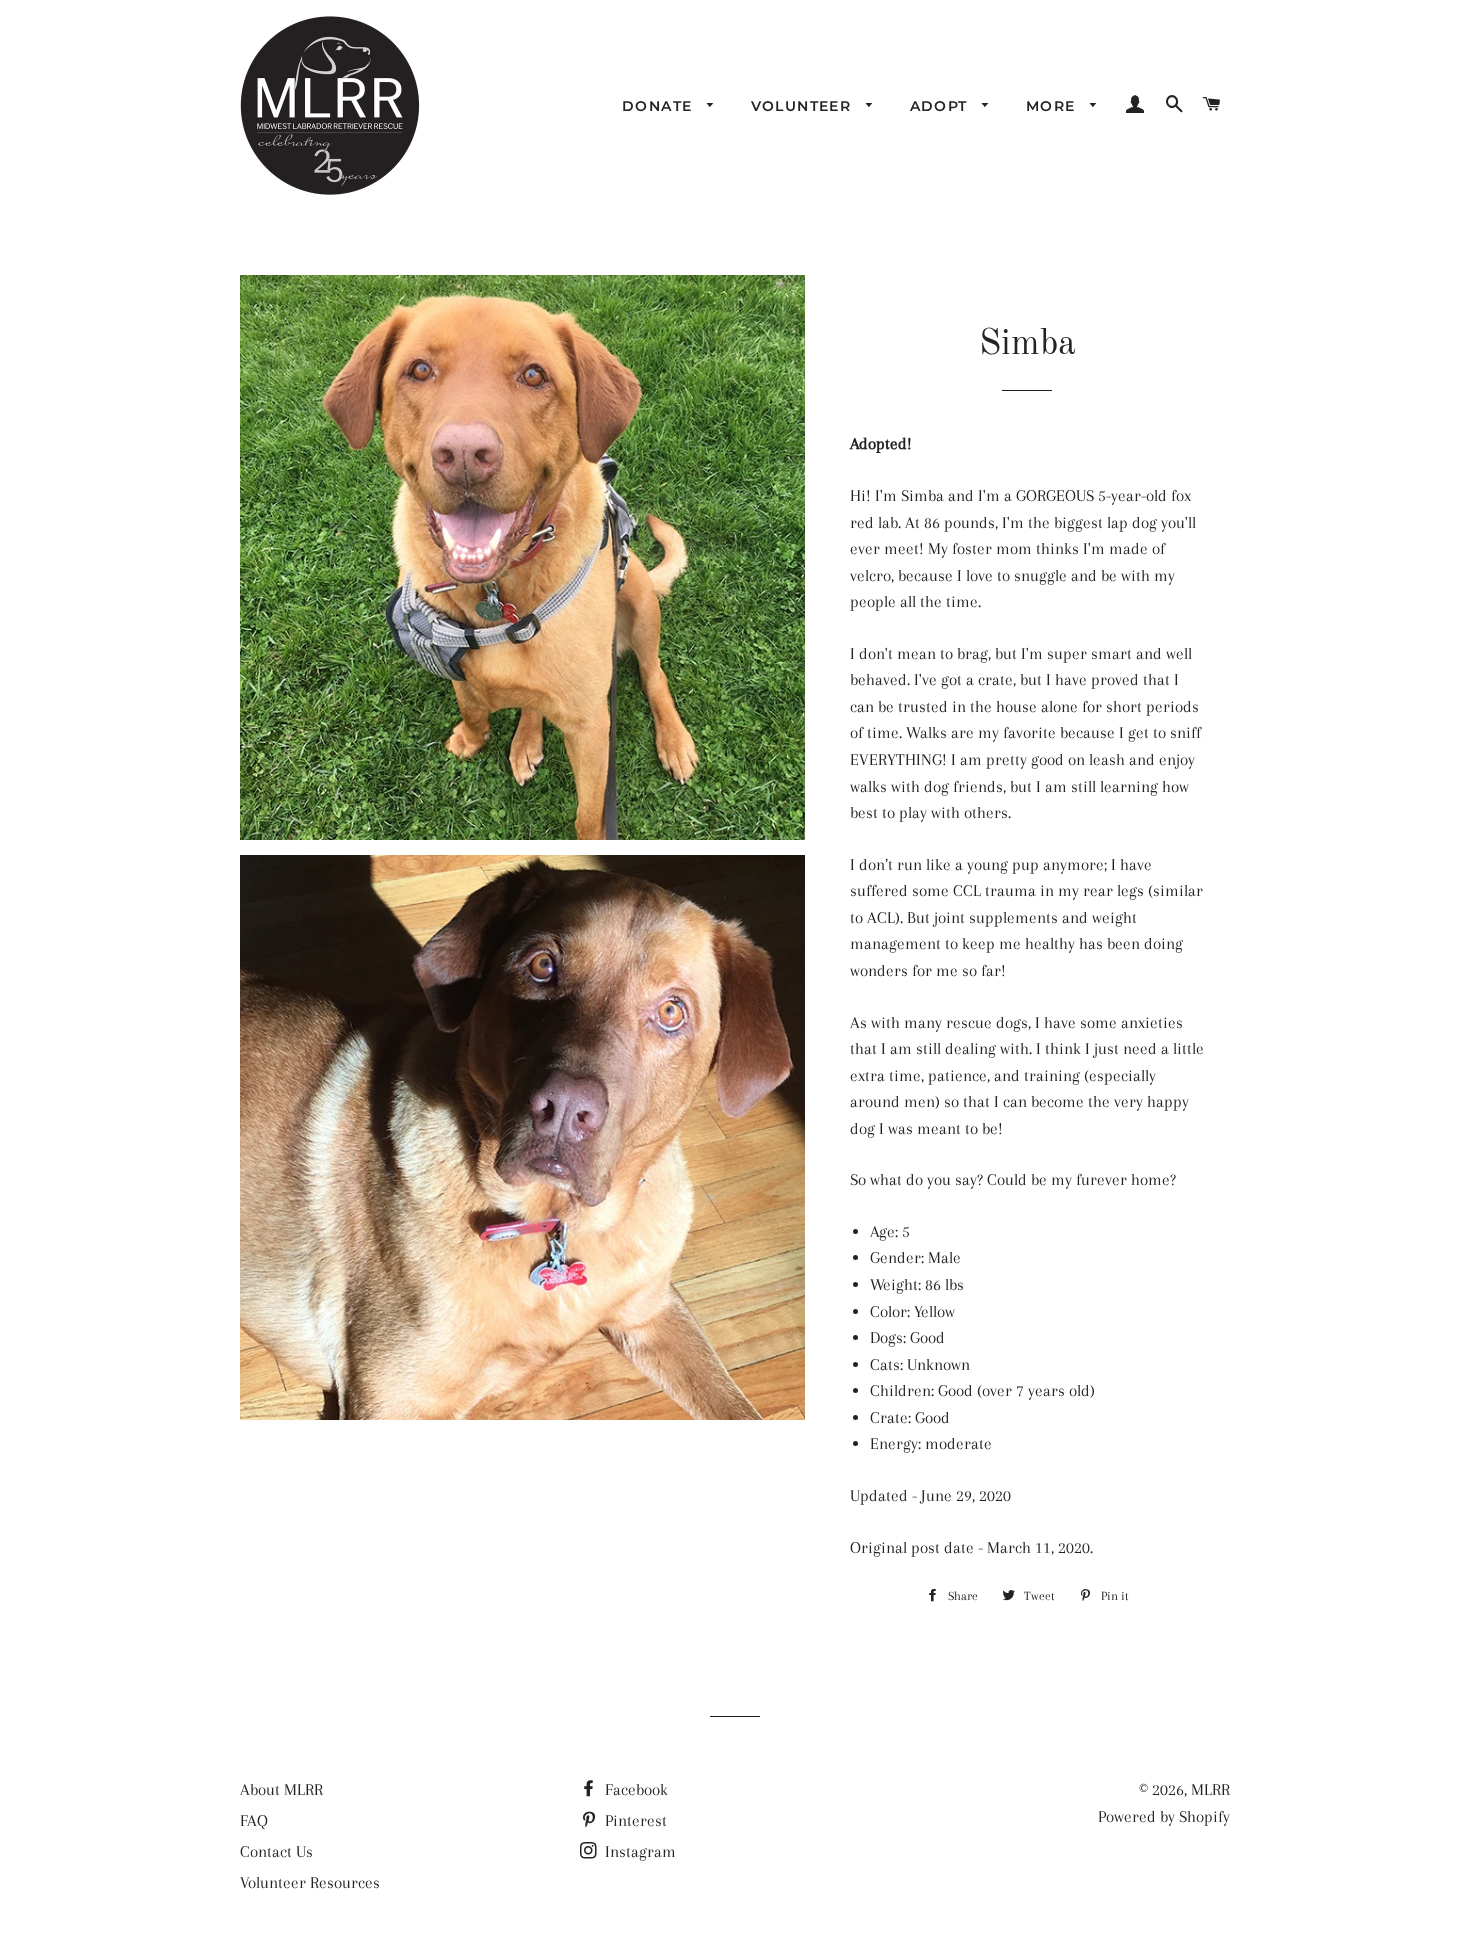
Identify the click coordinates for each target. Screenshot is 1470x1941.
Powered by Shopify (1164, 1816)
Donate (660, 106)
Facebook (634, 1789)
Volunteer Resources (310, 1882)
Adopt (941, 106)
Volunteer (804, 106)
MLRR (1210, 1789)
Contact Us (276, 1851)
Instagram (638, 1851)
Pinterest (634, 1820)
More (1053, 106)
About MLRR (281, 1789)
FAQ (254, 1820)
